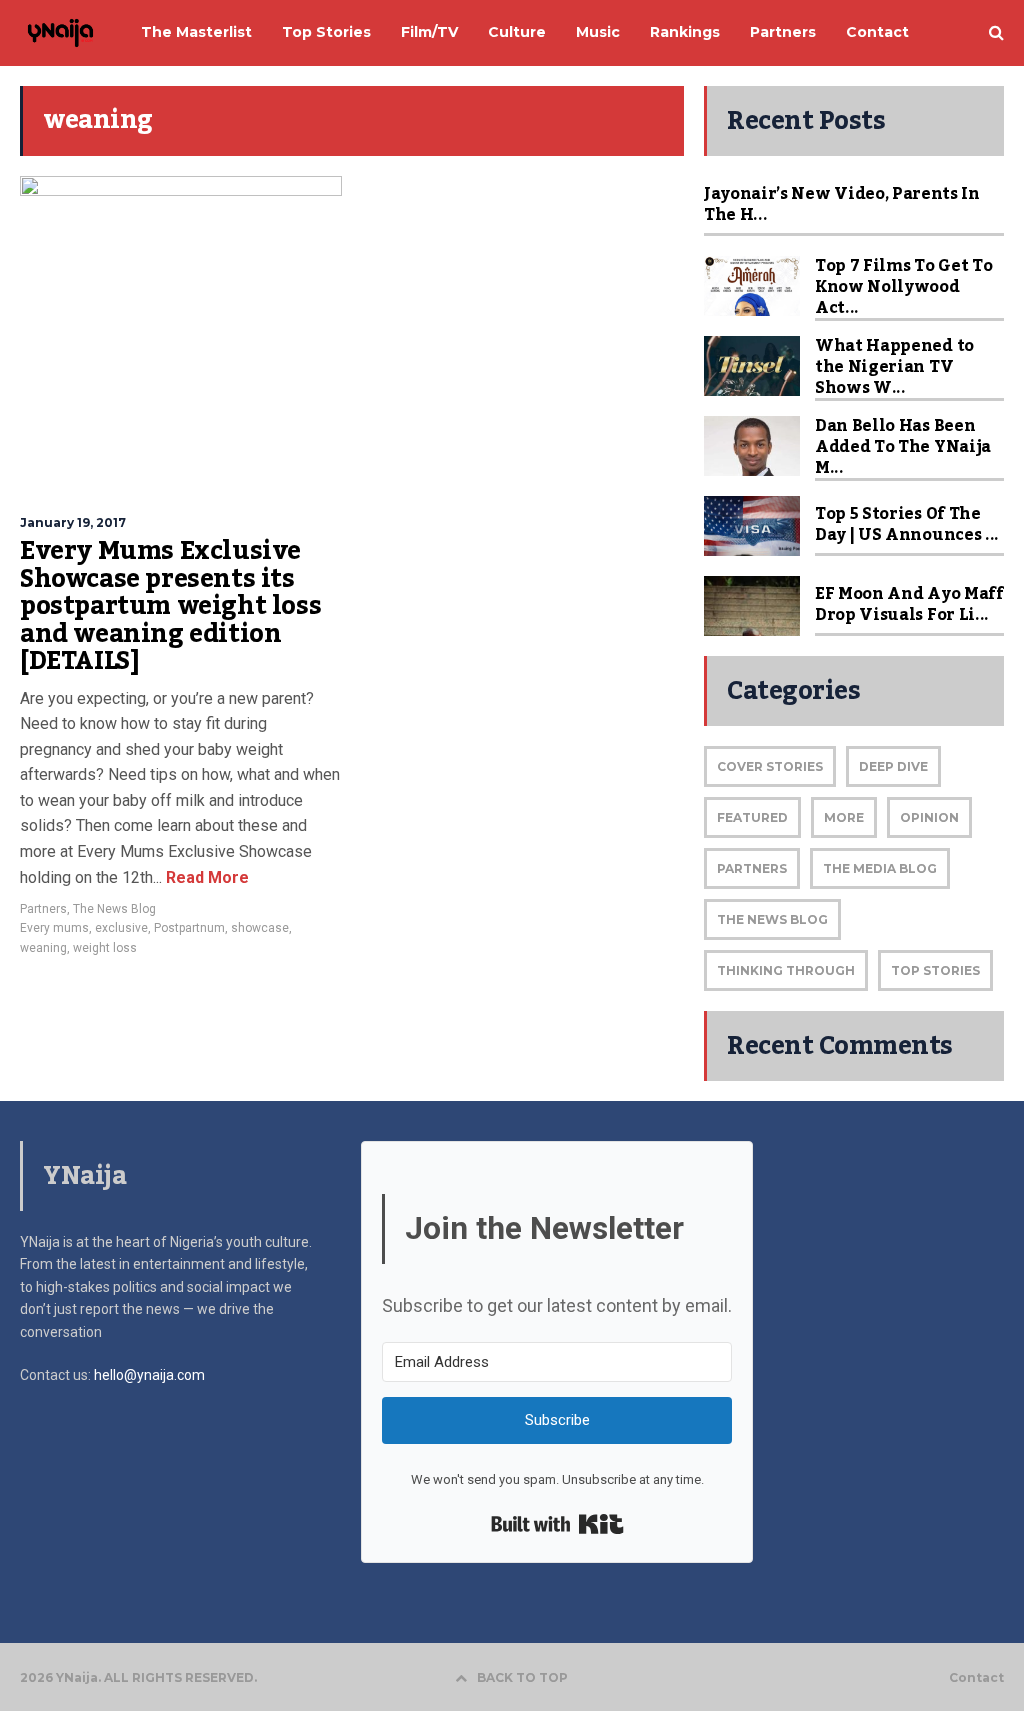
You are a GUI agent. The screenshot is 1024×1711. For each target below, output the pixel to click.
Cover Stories (770, 766)
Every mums (54, 928)
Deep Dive (893, 766)
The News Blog (114, 909)
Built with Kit (557, 1524)
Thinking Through (786, 970)
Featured (752, 817)
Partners (43, 909)
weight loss (105, 948)
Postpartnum (189, 928)
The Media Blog (880, 868)
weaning (43, 948)
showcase (260, 928)
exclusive (121, 928)
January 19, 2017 (73, 522)
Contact (976, 1678)
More (844, 817)
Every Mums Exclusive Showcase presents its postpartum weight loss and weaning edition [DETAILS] (170, 606)
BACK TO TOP (522, 1677)
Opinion (929, 817)
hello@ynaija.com (149, 1375)
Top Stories (935, 970)
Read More (205, 877)
